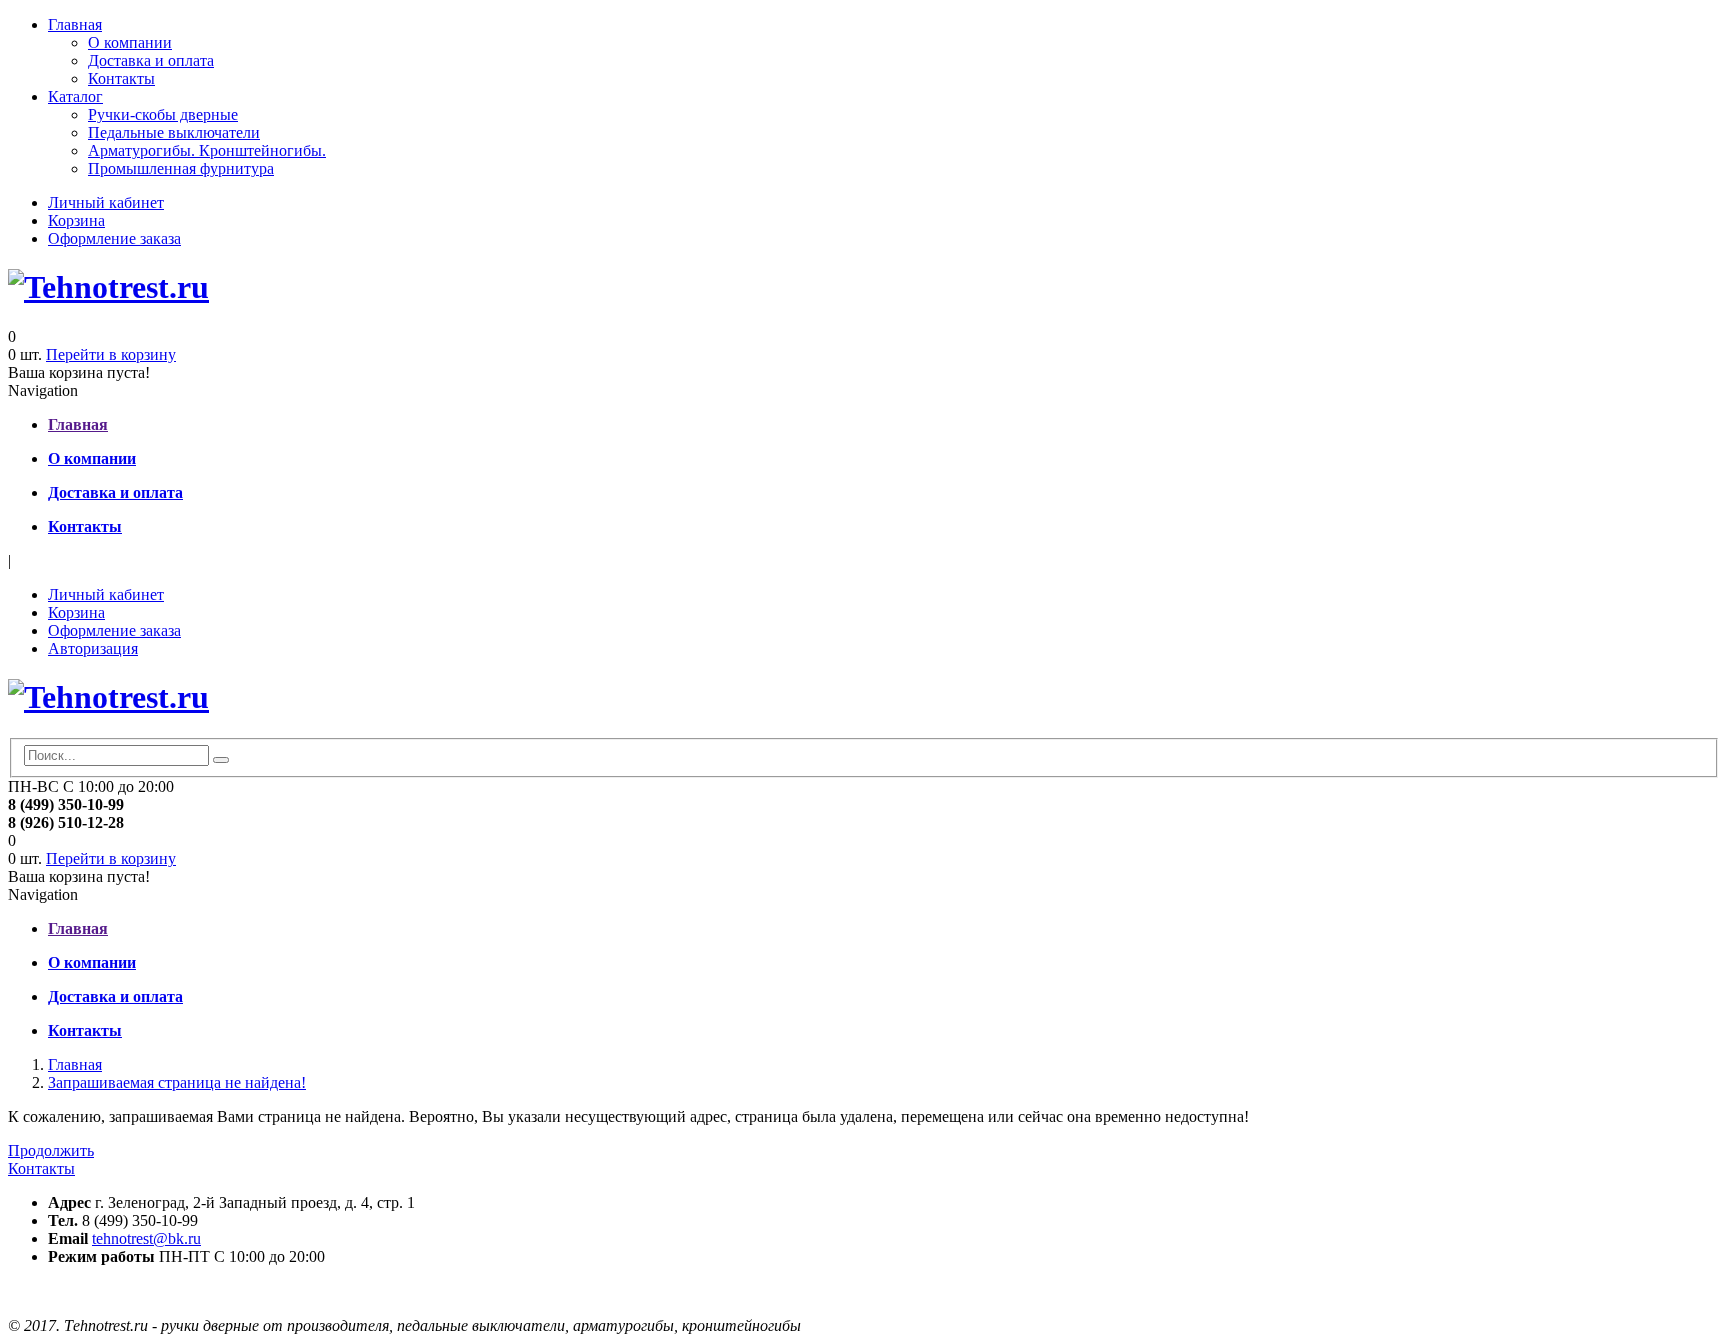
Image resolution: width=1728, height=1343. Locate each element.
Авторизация (93, 648)
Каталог (75, 96)
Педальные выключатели (174, 132)
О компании (130, 42)
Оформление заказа (114, 238)
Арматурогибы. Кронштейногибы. (207, 150)
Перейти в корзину (111, 354)
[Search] (221, 760)
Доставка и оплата (151, 60)
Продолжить (51, 1150)
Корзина (76, 220)
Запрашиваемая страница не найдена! (177, 1082)
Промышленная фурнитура (181, 168)
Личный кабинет (106, 202)
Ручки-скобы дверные (163, 114)
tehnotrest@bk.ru (146, 1238)
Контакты (121, 78)
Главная (75, 24)
